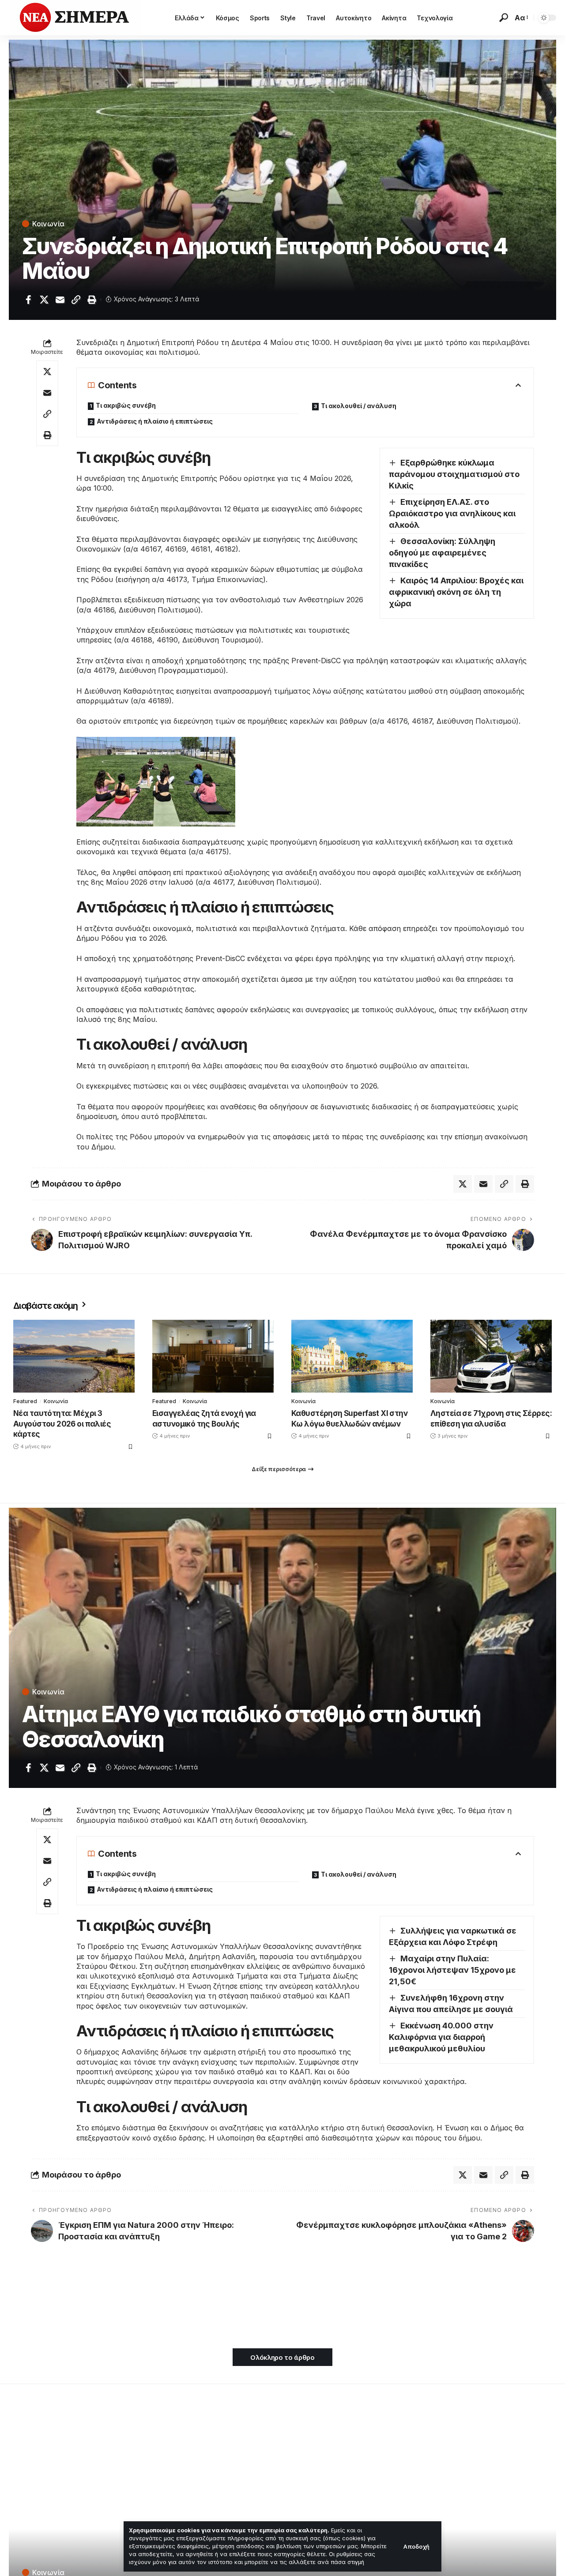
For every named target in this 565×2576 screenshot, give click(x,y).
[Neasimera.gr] (75, 18)
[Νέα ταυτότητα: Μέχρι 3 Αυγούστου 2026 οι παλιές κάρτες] (74, 1356)
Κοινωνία (48, 224)
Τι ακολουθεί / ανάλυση (359, 406)
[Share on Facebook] (28, 300)
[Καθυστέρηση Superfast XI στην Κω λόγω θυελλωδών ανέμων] (352, 1356)
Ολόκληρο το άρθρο (282, 2357)
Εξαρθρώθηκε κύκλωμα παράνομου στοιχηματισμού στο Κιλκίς (454, 474)
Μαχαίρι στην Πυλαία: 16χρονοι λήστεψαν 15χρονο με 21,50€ (452, 1970)
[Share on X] (44, 300)
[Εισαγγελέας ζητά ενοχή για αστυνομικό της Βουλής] (213, 1356)
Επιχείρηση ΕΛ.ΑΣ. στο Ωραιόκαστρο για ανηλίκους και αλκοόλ (452, 513)
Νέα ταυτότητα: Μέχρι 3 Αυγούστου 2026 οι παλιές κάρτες (62, 1424)
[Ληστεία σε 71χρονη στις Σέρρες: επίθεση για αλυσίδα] (491, 1356)
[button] (416, 2547)
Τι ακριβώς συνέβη (126, 405)
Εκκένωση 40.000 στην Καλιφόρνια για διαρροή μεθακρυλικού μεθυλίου (441, 2037)
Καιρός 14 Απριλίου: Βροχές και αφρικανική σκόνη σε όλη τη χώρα (456, 592)
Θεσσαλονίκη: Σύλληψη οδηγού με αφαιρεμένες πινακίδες (442, 553)
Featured (25, 1401)
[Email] (60, 300)
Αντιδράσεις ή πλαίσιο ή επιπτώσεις (155, 421)
